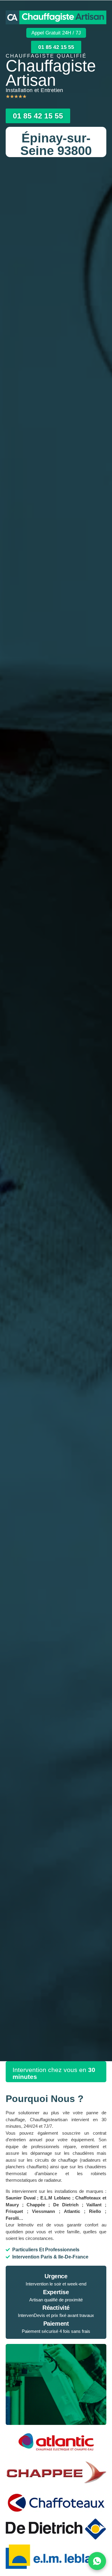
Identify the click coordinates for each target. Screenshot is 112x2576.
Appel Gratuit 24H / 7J (56, 33)
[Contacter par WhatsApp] (97, 2561)
